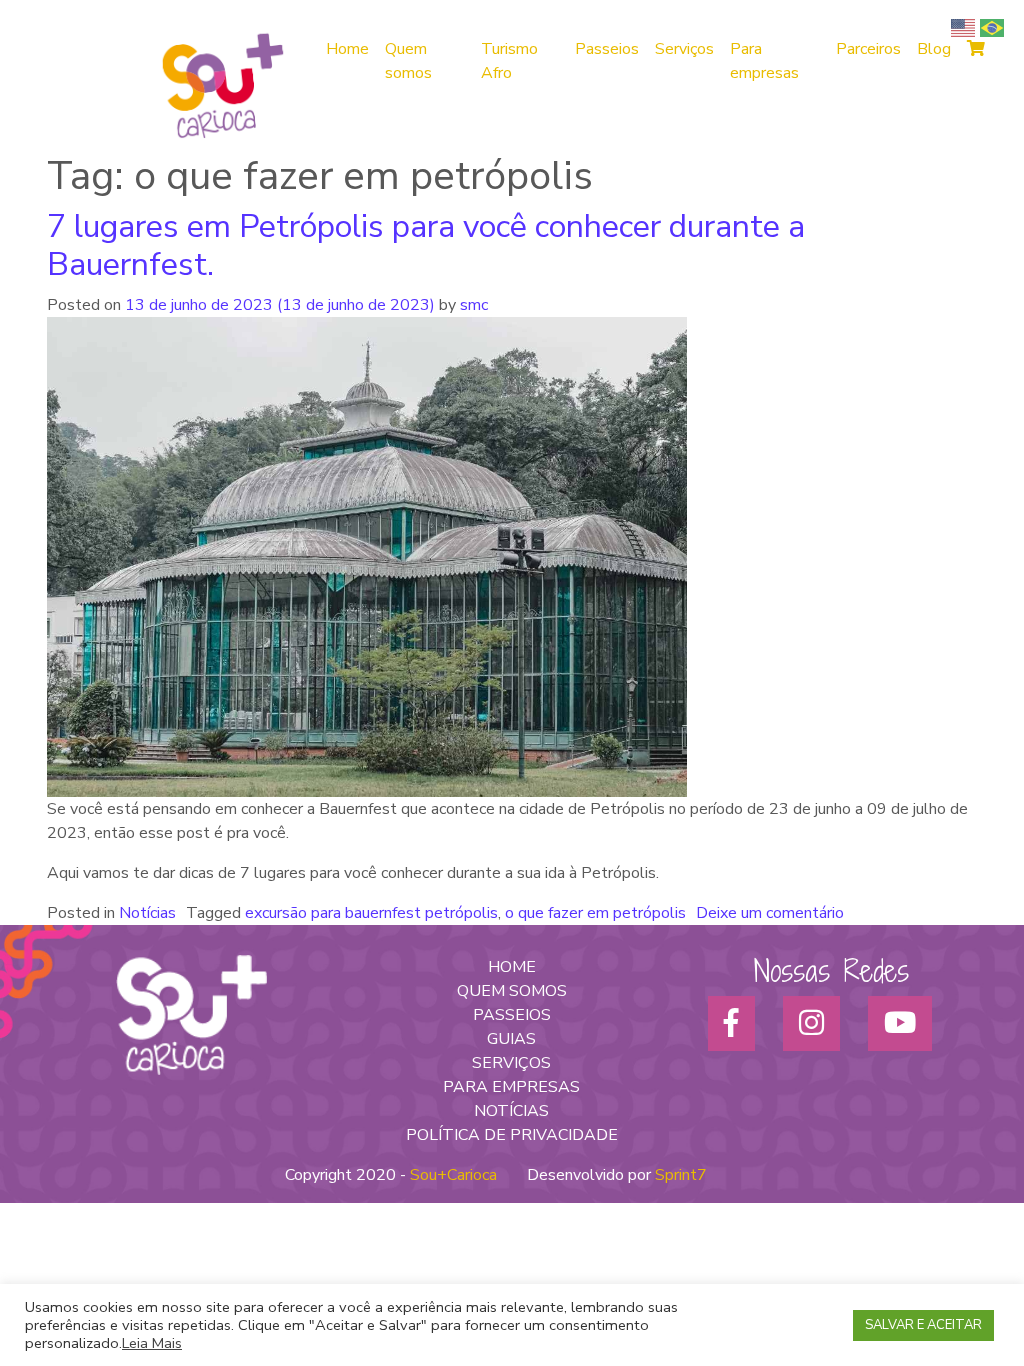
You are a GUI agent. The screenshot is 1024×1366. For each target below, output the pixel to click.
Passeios (607, 49)
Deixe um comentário (770, 913)
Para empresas (764, 61)
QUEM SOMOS (512, 991)
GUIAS (511, 1039)
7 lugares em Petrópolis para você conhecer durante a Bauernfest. (426, 245)
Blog (934, 49)
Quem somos (408, 61)
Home (347, 49)
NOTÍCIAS (511, 1111)
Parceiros (868, 49)
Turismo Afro (509, 61)
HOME (512, 967)
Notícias (147, 913)
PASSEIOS (512, 1015)
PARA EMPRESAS (511, 1087)
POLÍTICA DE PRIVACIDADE (512, 1135)
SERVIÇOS (511, 1063)
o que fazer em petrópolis (595, 913)
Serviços (684, 49)
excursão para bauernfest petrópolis (371, 913)
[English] (965, 27)
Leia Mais (152, 1343)
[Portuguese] (994, 27)
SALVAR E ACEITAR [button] (923, 1325)
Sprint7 (681, 1175)
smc (472, 305)
